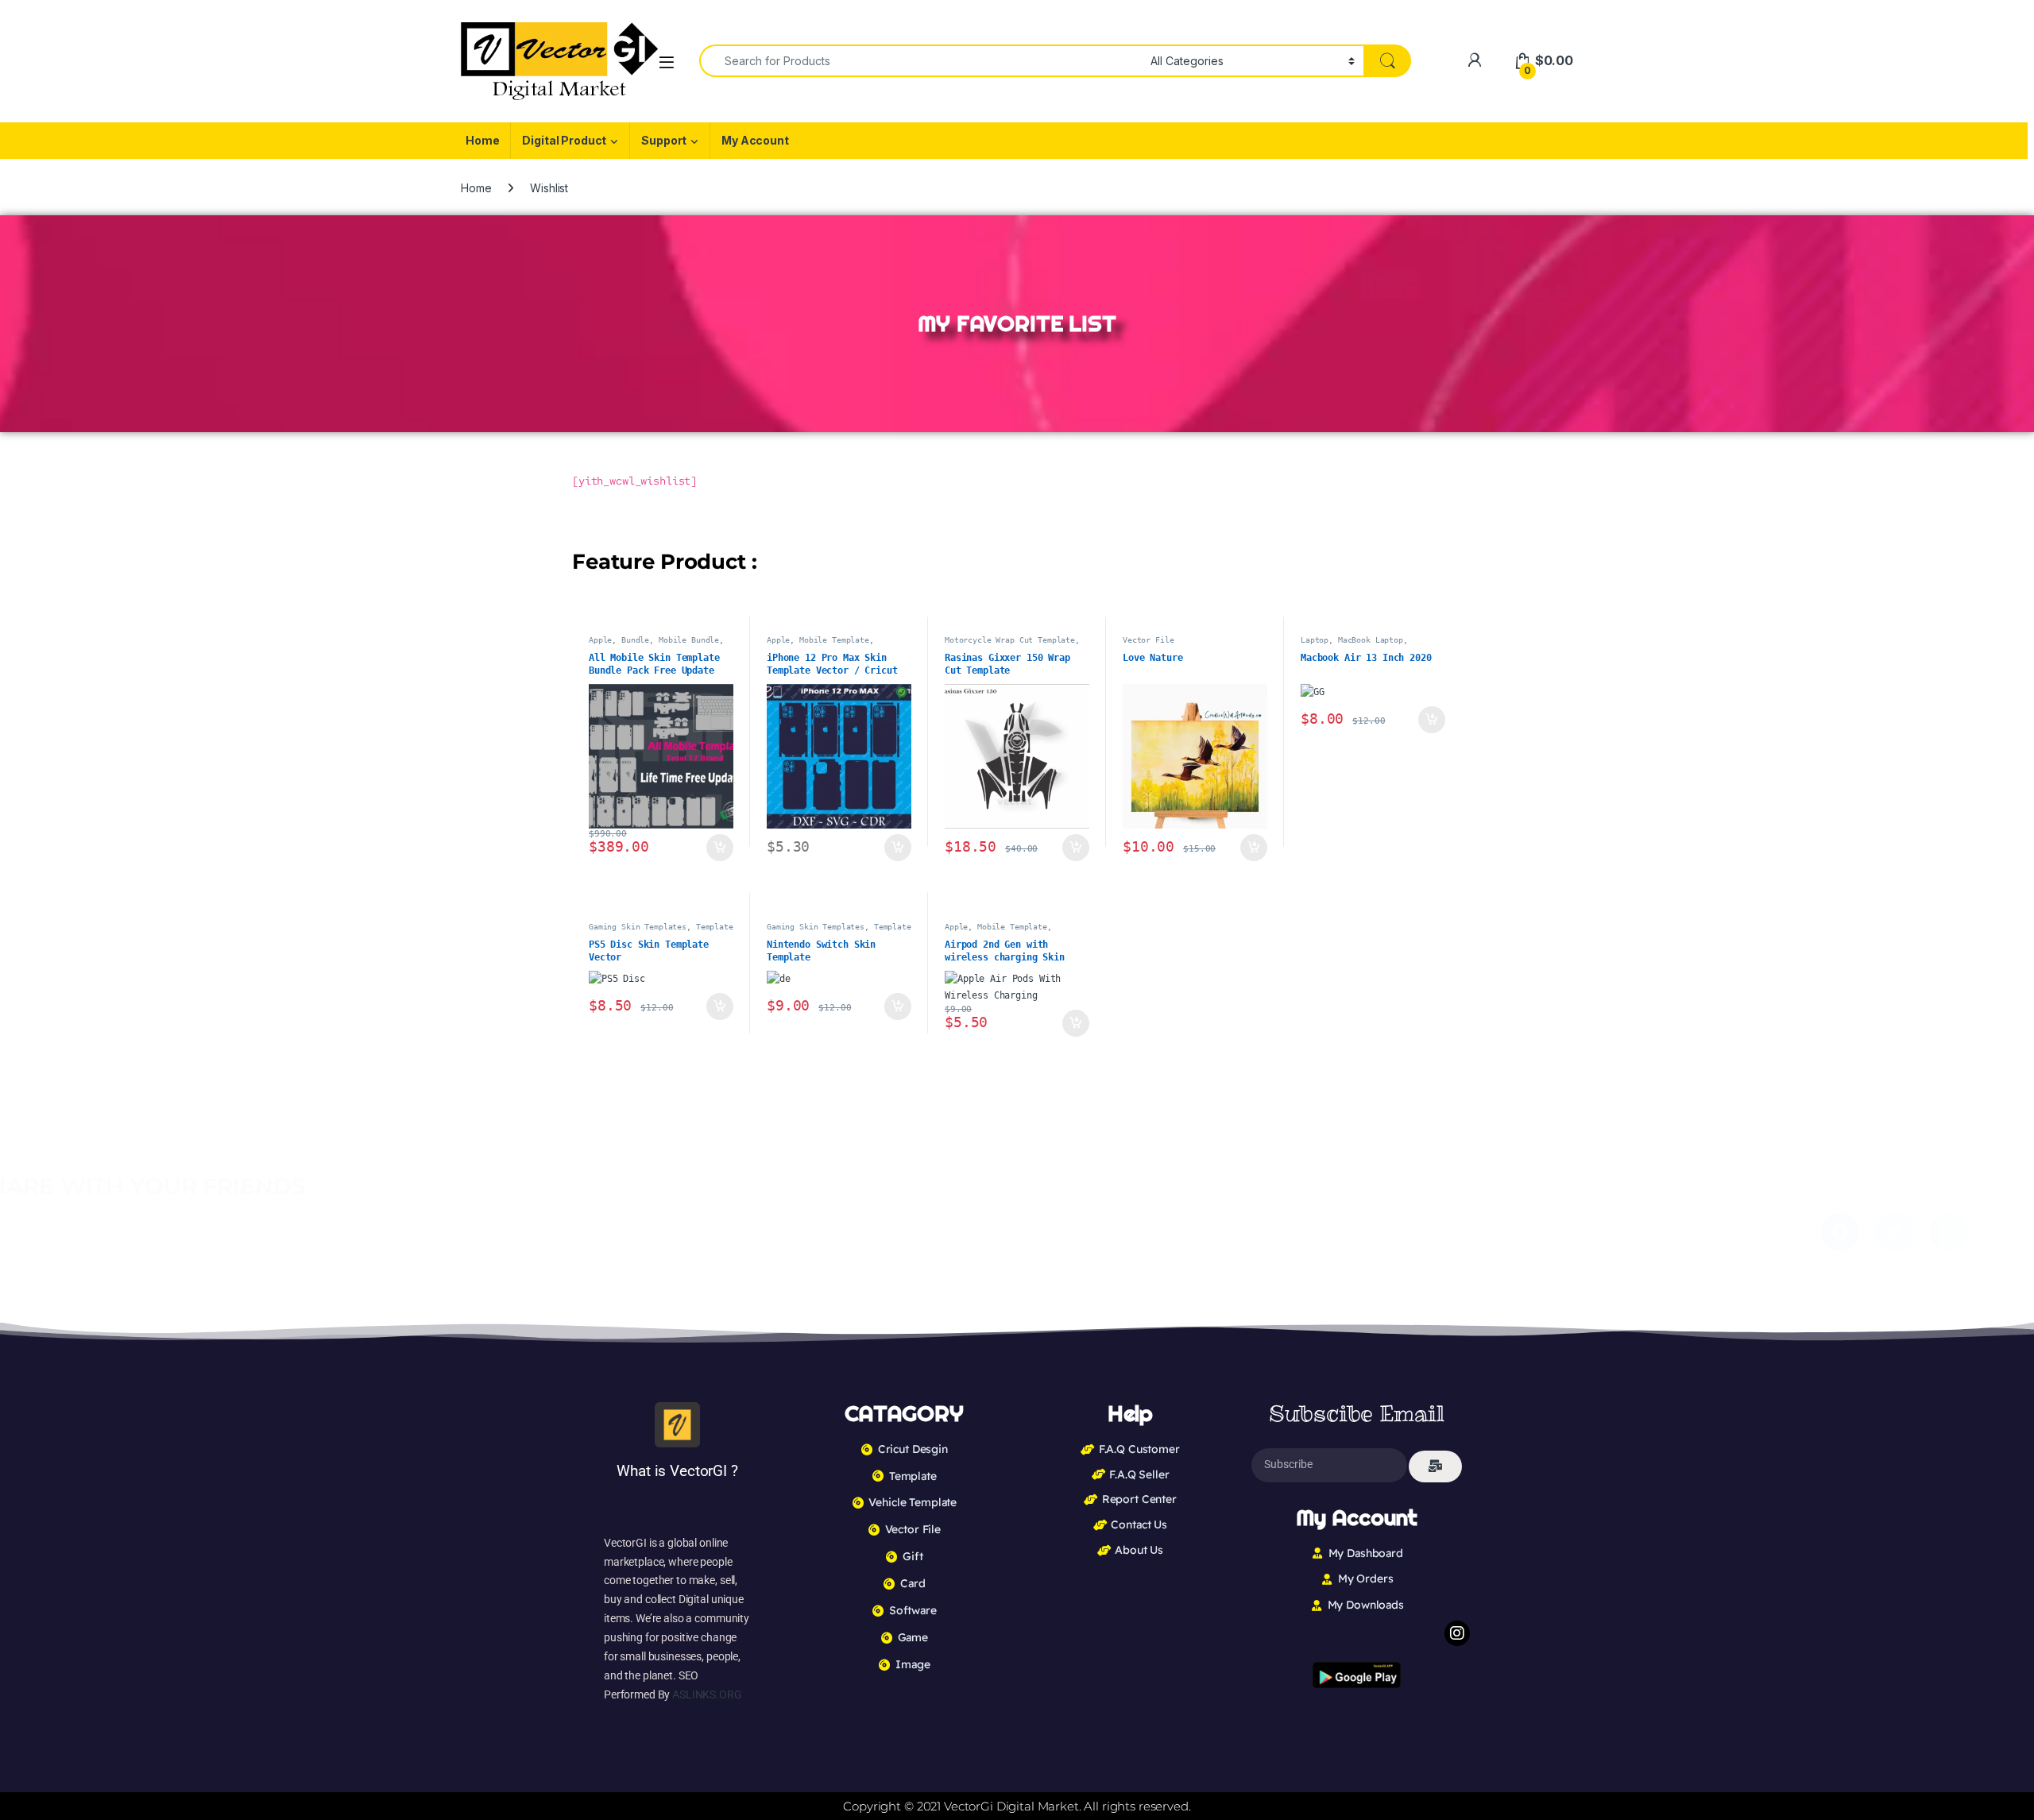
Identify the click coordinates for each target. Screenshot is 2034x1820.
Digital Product (564, 140)
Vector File (1148, 640)
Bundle (635, 640)
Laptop (1315, 640)
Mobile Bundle (689, 640)
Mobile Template (834, 640)
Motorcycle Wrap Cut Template (1010, 640)
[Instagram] (1457, 1633)
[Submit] (1435, 1466)
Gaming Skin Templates (638, 926)
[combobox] (920, 61)
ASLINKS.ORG (707, 1694)
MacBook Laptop (1371, 640)
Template (715, 926)
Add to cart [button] (720, 848)
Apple (600, 640)
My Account (755, 140)
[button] (978, 1232)
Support (664, 140)
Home (482, 140)
